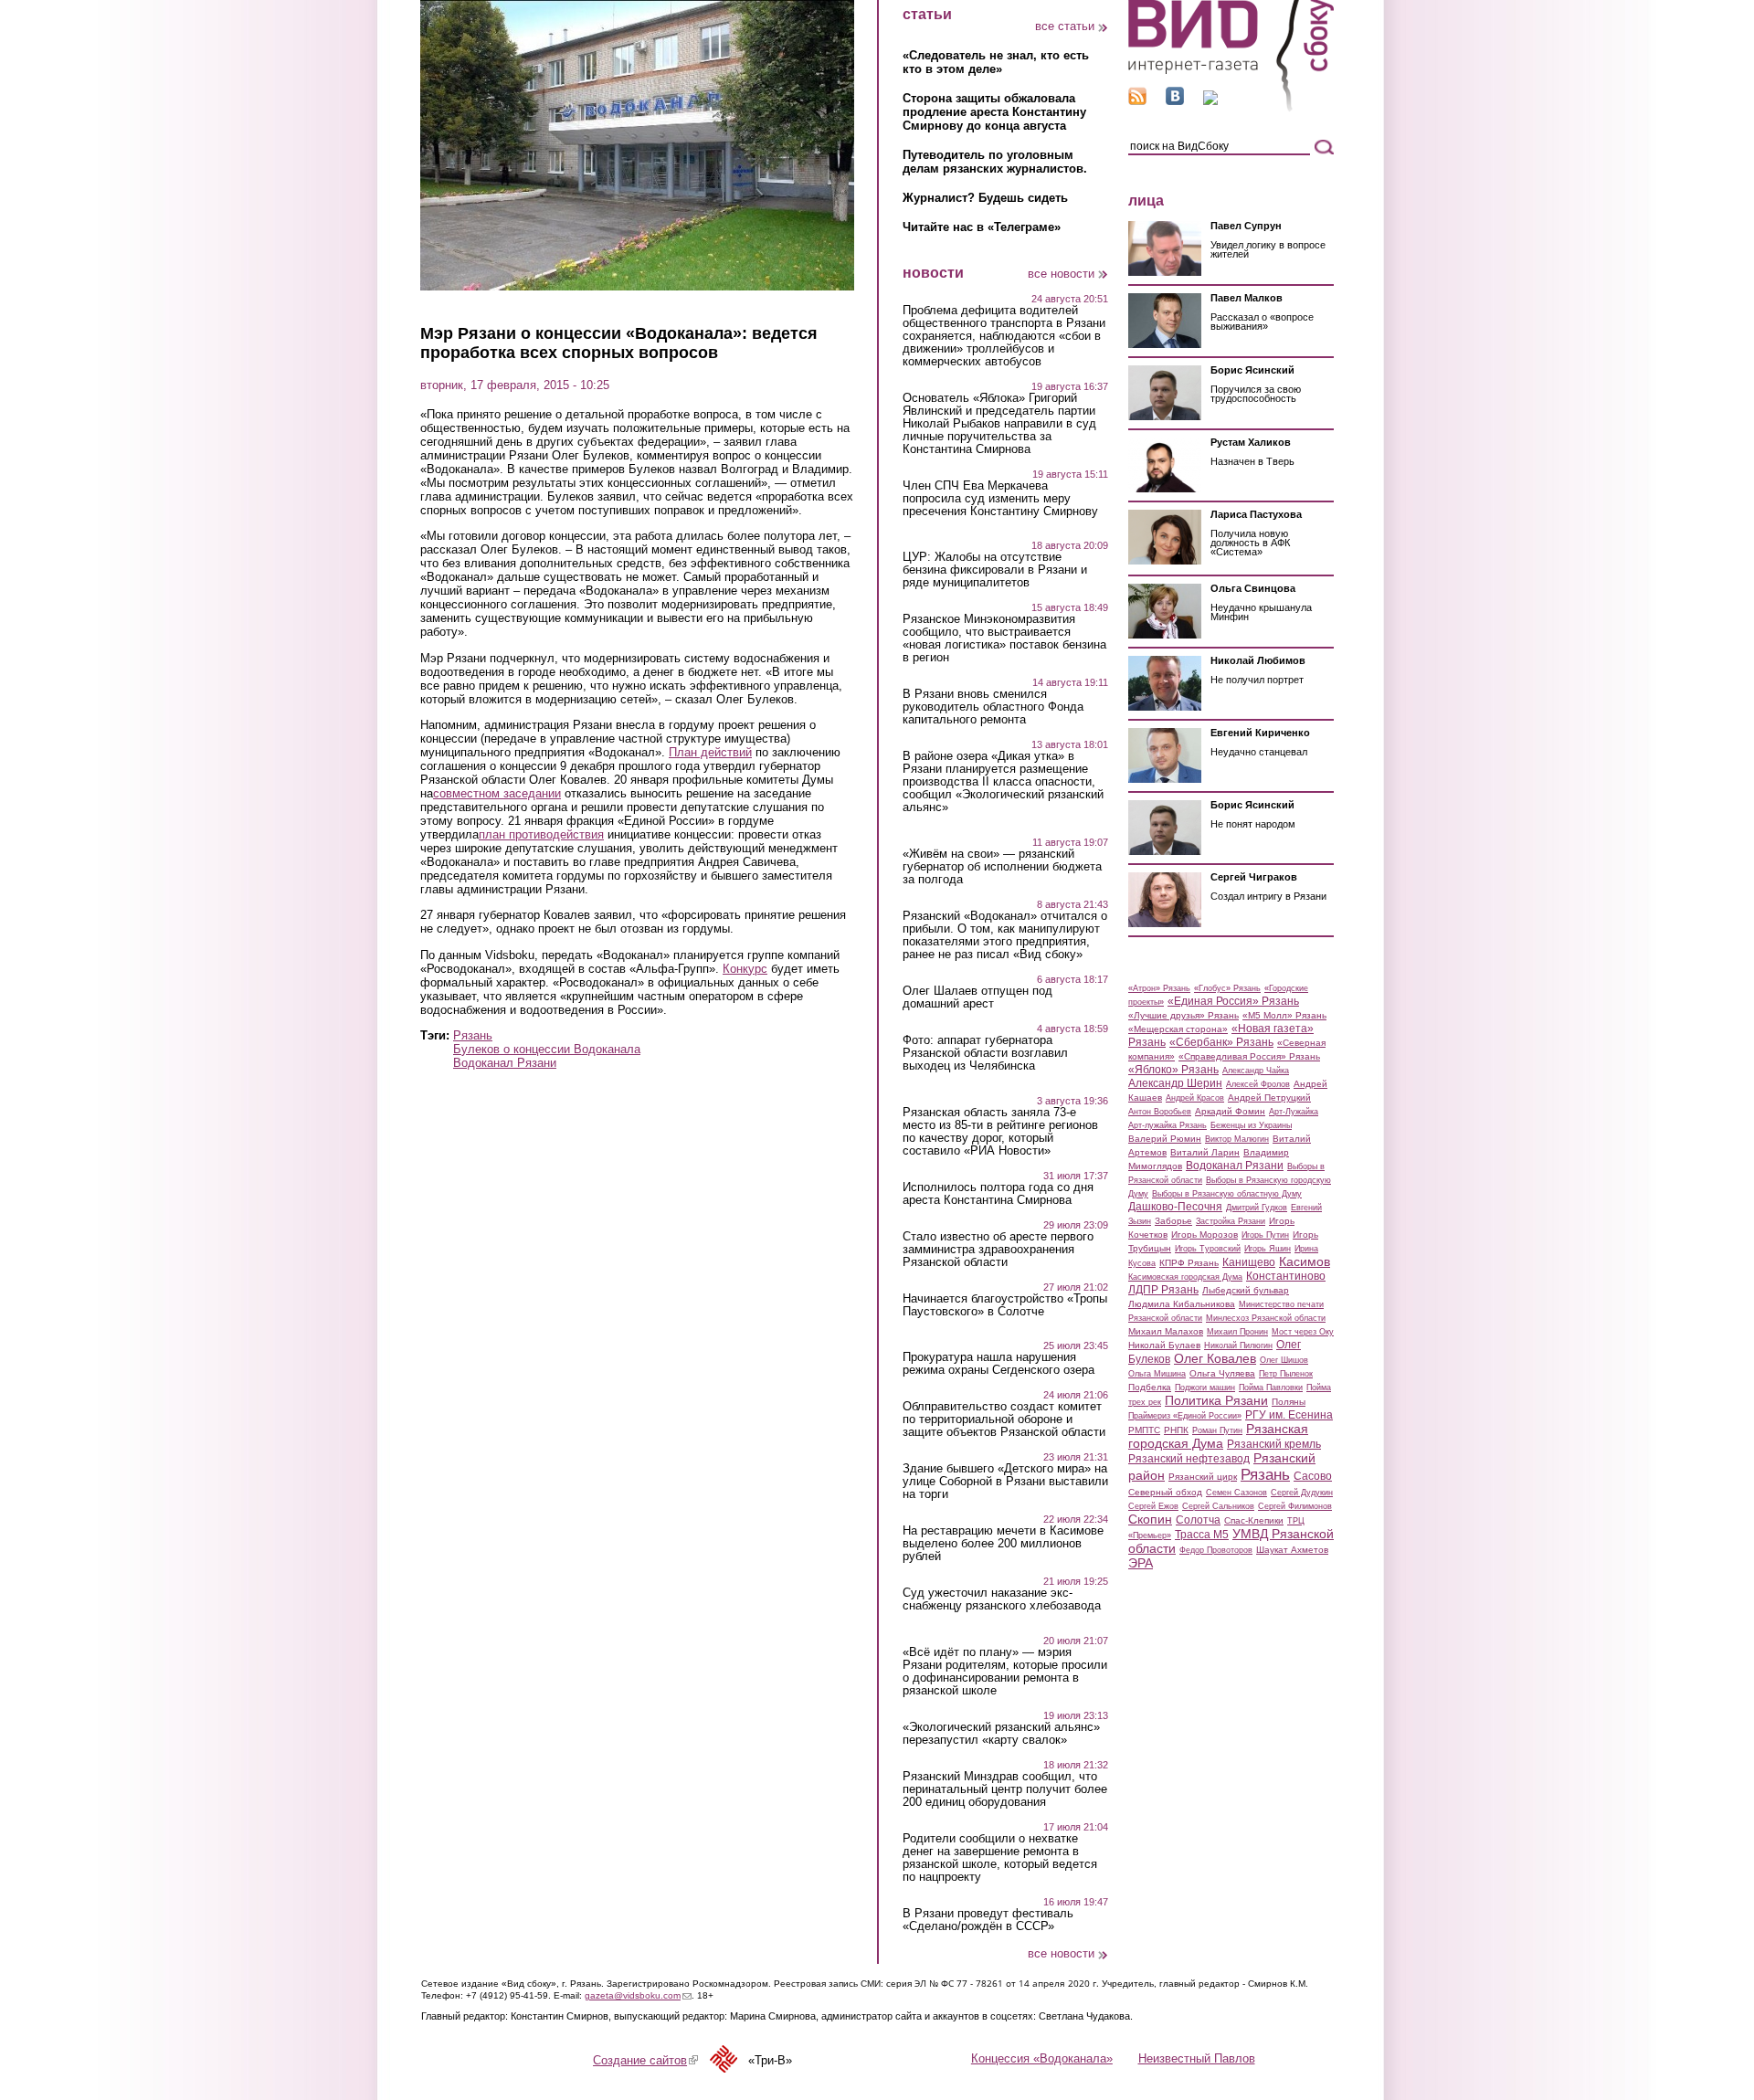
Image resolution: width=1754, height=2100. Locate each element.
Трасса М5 (1202, 1535)
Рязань (473, 1035)
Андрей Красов (1195, 1098)
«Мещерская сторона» (1178, 1029)
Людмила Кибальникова (1182, 1304)
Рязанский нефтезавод (1189, 1459)
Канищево (1249, 1262)
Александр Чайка (1256, 1071)
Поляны (1289, 1402)
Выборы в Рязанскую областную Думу (1227, 1194)
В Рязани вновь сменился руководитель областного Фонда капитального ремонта (993, 707)
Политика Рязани (1216, 1400)
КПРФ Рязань (1189, 1263)
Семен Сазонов (1236, 1493)
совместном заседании (497, 793)
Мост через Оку (1303, 1332)
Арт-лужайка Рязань (1168, 1125)
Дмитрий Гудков (1257, 1208)
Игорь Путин (1265, 1235)
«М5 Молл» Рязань (1284, 1015)
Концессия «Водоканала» (1042, 2058)
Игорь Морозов (1205, 1235)
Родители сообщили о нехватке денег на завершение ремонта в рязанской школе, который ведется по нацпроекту (1000, 1858)
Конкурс (745, 969)
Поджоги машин (1205, 1388)
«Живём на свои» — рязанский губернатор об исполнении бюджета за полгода (1002, 867)
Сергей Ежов (1153, 1506)
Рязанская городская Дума (1218, 1436)
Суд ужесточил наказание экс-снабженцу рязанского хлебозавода (1002, 1599)
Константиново (1286, 1276)
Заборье (1173, 1221)
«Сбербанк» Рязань (1221, 1042)
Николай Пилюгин (1238, 1345)
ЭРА (1141, 1563)
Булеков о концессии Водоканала (547, 1049)
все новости (1061, 274)
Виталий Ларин (1205, 1152)
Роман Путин (1217, 1430)
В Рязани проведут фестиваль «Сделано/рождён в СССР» (988, 1920)
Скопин (1150, 1519)
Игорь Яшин (1268, 1249)
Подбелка (1150, 1387)
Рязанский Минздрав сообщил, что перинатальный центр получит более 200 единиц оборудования (1005, 1789)
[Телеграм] (1210, 101)
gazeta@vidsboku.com (638, 1995)
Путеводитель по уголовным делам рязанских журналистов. (995, 162)
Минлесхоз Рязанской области (1266, 1318)
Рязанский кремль (1274, 1444)
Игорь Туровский (1208, 1249)
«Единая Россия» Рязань (1233, 1001)
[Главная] (1231, 108)
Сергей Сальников (1218, 1506)
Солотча (1198, 1520)
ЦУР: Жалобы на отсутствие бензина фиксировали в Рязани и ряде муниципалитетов (995, 570)
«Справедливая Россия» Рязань (1249, 1056)
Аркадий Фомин (1230, 1111)
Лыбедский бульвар (1246, 1290)
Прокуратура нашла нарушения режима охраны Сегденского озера (999, 1364)
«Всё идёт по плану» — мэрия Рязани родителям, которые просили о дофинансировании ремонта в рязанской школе (1005, 1672)
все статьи (1065, 26)
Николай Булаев (1164, 1345)
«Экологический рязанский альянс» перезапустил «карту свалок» (1001, 1734)
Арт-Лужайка (1294, 1112)
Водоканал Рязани (505, 1063)
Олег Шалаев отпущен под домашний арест (977, 997)
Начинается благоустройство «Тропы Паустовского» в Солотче (1005, 1305)
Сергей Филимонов (1295, 1506)
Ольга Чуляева (1222, 1373)
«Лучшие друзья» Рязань (1183, 1015)
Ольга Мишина (1157, 1374)
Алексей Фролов (1258, 1084)
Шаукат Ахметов (1292, 1550)
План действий (710, 752)
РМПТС (1144, 1430)
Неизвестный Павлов (1197, 2058)
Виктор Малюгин (1237, 1139)
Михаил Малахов (1166, 1331)
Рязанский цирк (1203, 1477)
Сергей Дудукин (1302, 1493)
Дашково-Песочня (1175, 1207)
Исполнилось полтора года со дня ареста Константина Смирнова (998, 1194)
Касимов (1305, 1261)
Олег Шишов (1284, 1360)
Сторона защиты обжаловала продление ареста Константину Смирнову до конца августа (994, 112)
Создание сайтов (645, 2060)
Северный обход (1165, 1492)
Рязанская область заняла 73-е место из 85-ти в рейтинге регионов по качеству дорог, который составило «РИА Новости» (1000, 1132)
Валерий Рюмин (1165, 1139)
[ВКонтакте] (1175, 101)
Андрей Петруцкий (1269, 1097)
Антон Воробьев (1160, 1112)
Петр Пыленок (1286, 1374)
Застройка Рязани (1231, 1221)
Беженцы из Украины (1251, 1125)
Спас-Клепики (1254, 1520)
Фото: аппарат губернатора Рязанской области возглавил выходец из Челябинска (985, 1053)
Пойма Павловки (1271, 1388)
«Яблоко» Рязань (1173, 1070)
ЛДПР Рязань (1163, 1290)
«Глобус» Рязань (1227, 988)
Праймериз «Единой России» (1185, 1416)
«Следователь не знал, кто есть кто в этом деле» (996, 62)
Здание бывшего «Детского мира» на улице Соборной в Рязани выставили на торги (1005, 1482)
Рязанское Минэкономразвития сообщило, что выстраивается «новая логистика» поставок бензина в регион (1004, 638)
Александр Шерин (1175, 1083)
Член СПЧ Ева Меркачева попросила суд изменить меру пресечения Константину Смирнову (1000, 499)
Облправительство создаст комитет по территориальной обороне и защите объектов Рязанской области (1004, 1419)
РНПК (1176, 1430)
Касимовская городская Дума (1185, 1277)
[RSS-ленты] (1137, 101)
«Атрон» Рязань (1159, 988)
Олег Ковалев (1215, 1358)
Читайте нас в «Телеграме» (982, 227)
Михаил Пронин (1237, 1332)
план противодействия (541, 834)
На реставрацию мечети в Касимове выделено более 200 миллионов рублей (1003, 1544)
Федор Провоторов (1216, 1550)
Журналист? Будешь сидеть (985, 198)
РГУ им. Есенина (1289, 1415)
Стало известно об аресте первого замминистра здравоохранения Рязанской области (998, 1250)
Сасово (1313, 1476)
